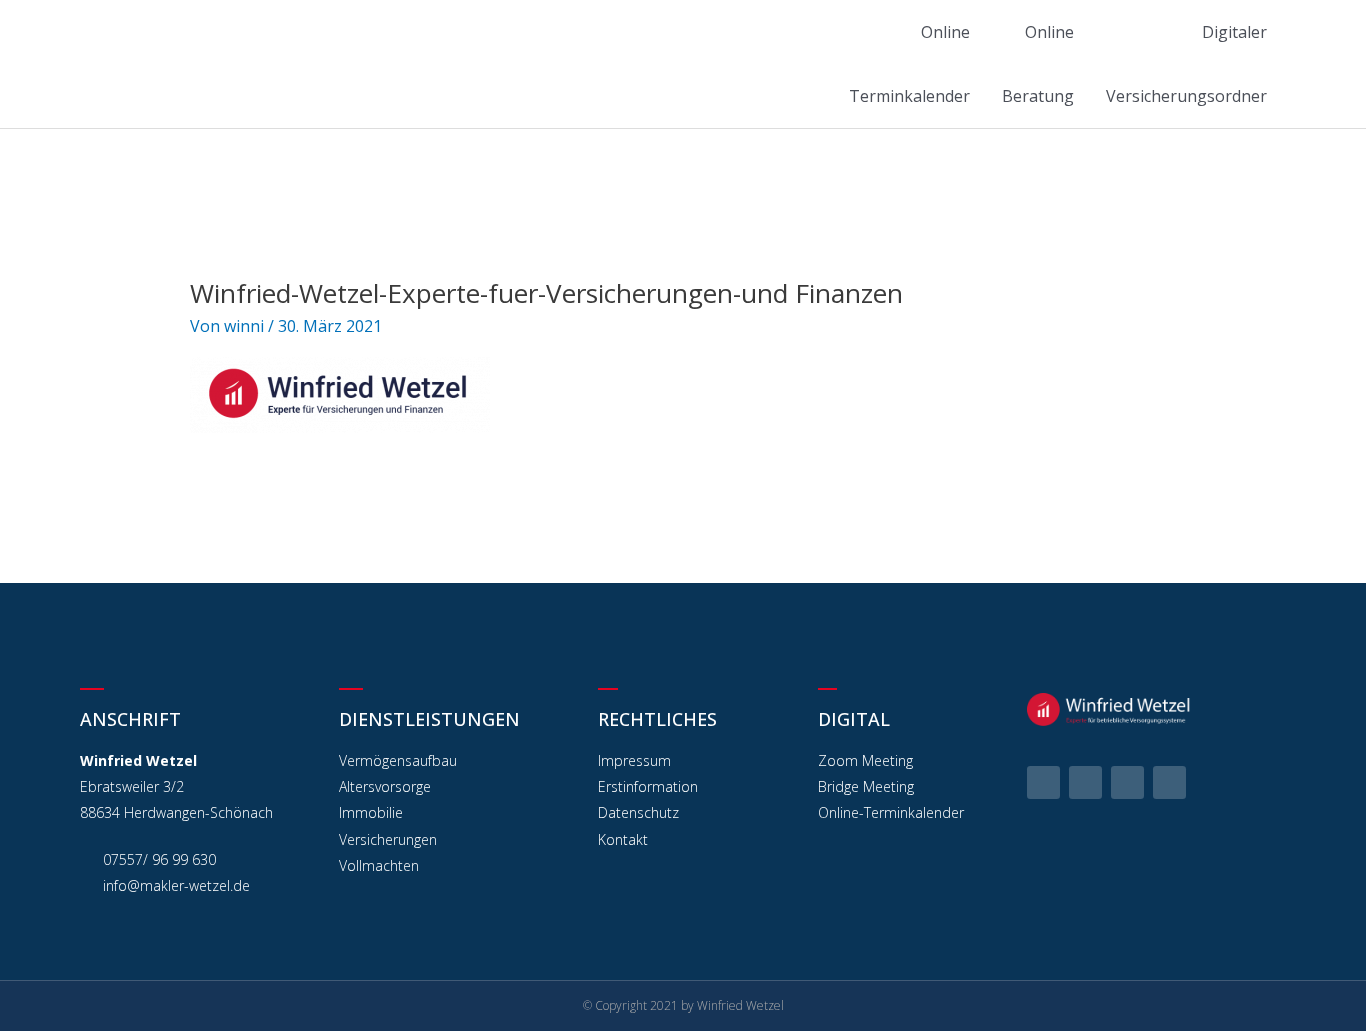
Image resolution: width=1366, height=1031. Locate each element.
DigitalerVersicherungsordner (1186, 64)
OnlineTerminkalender (909, 64)
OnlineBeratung (1038, 64)
